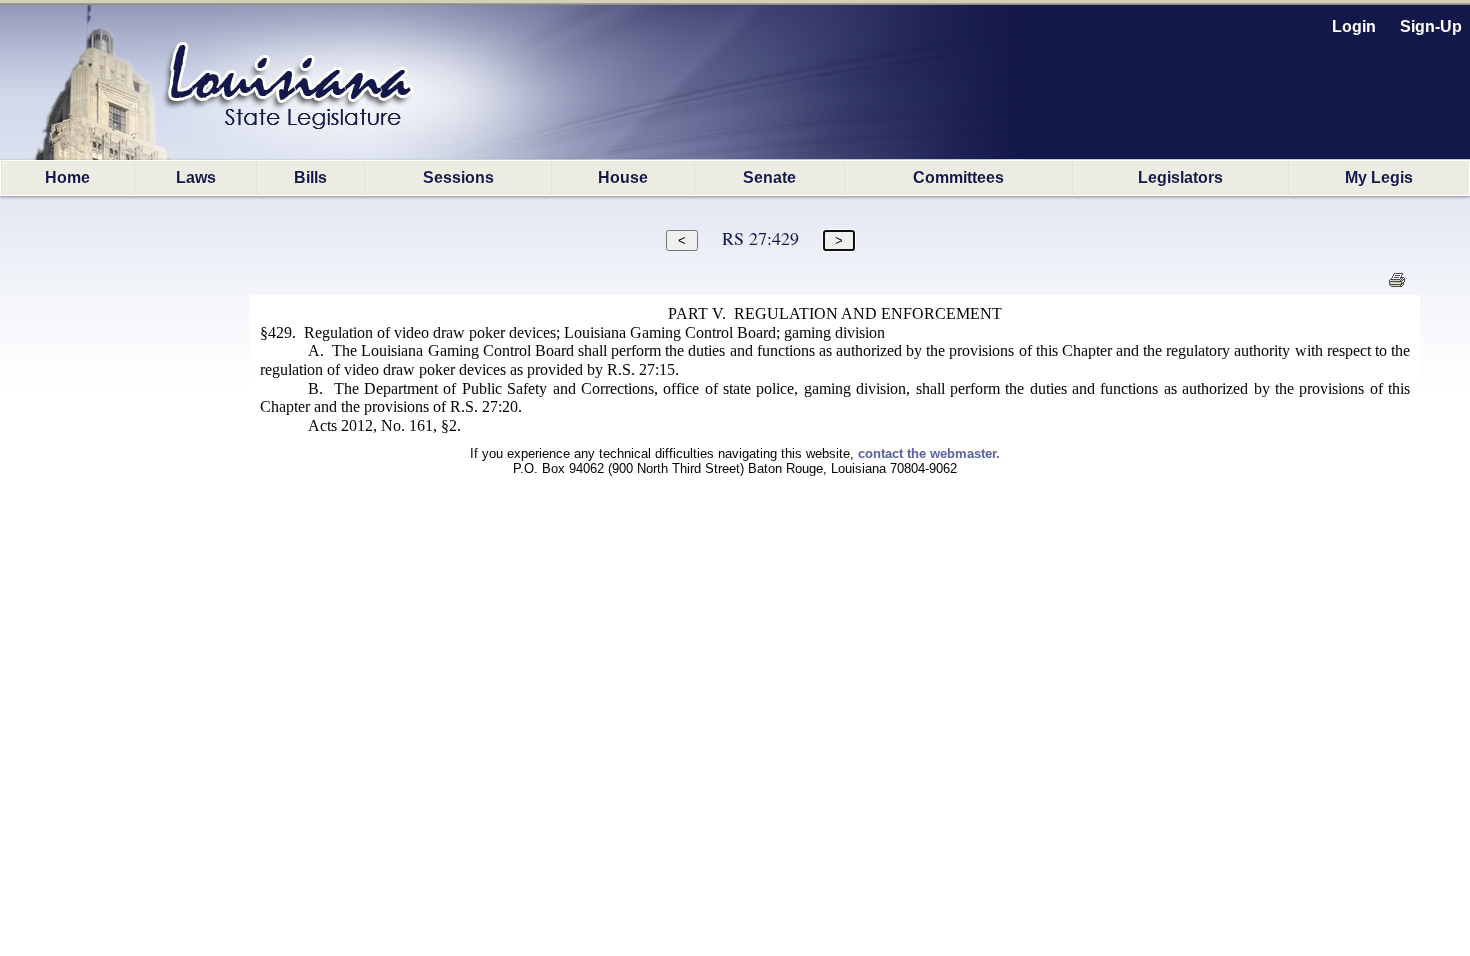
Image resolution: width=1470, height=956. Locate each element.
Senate (769, 177)
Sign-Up (1431, 26)
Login (1354, 26)
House (623, 177)
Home (67, 177)
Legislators (1180, 177)
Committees (958, 177)
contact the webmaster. (929, 453)
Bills (310, 177)
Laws (196, 177)
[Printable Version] (1396, 285)
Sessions (458, 177)
